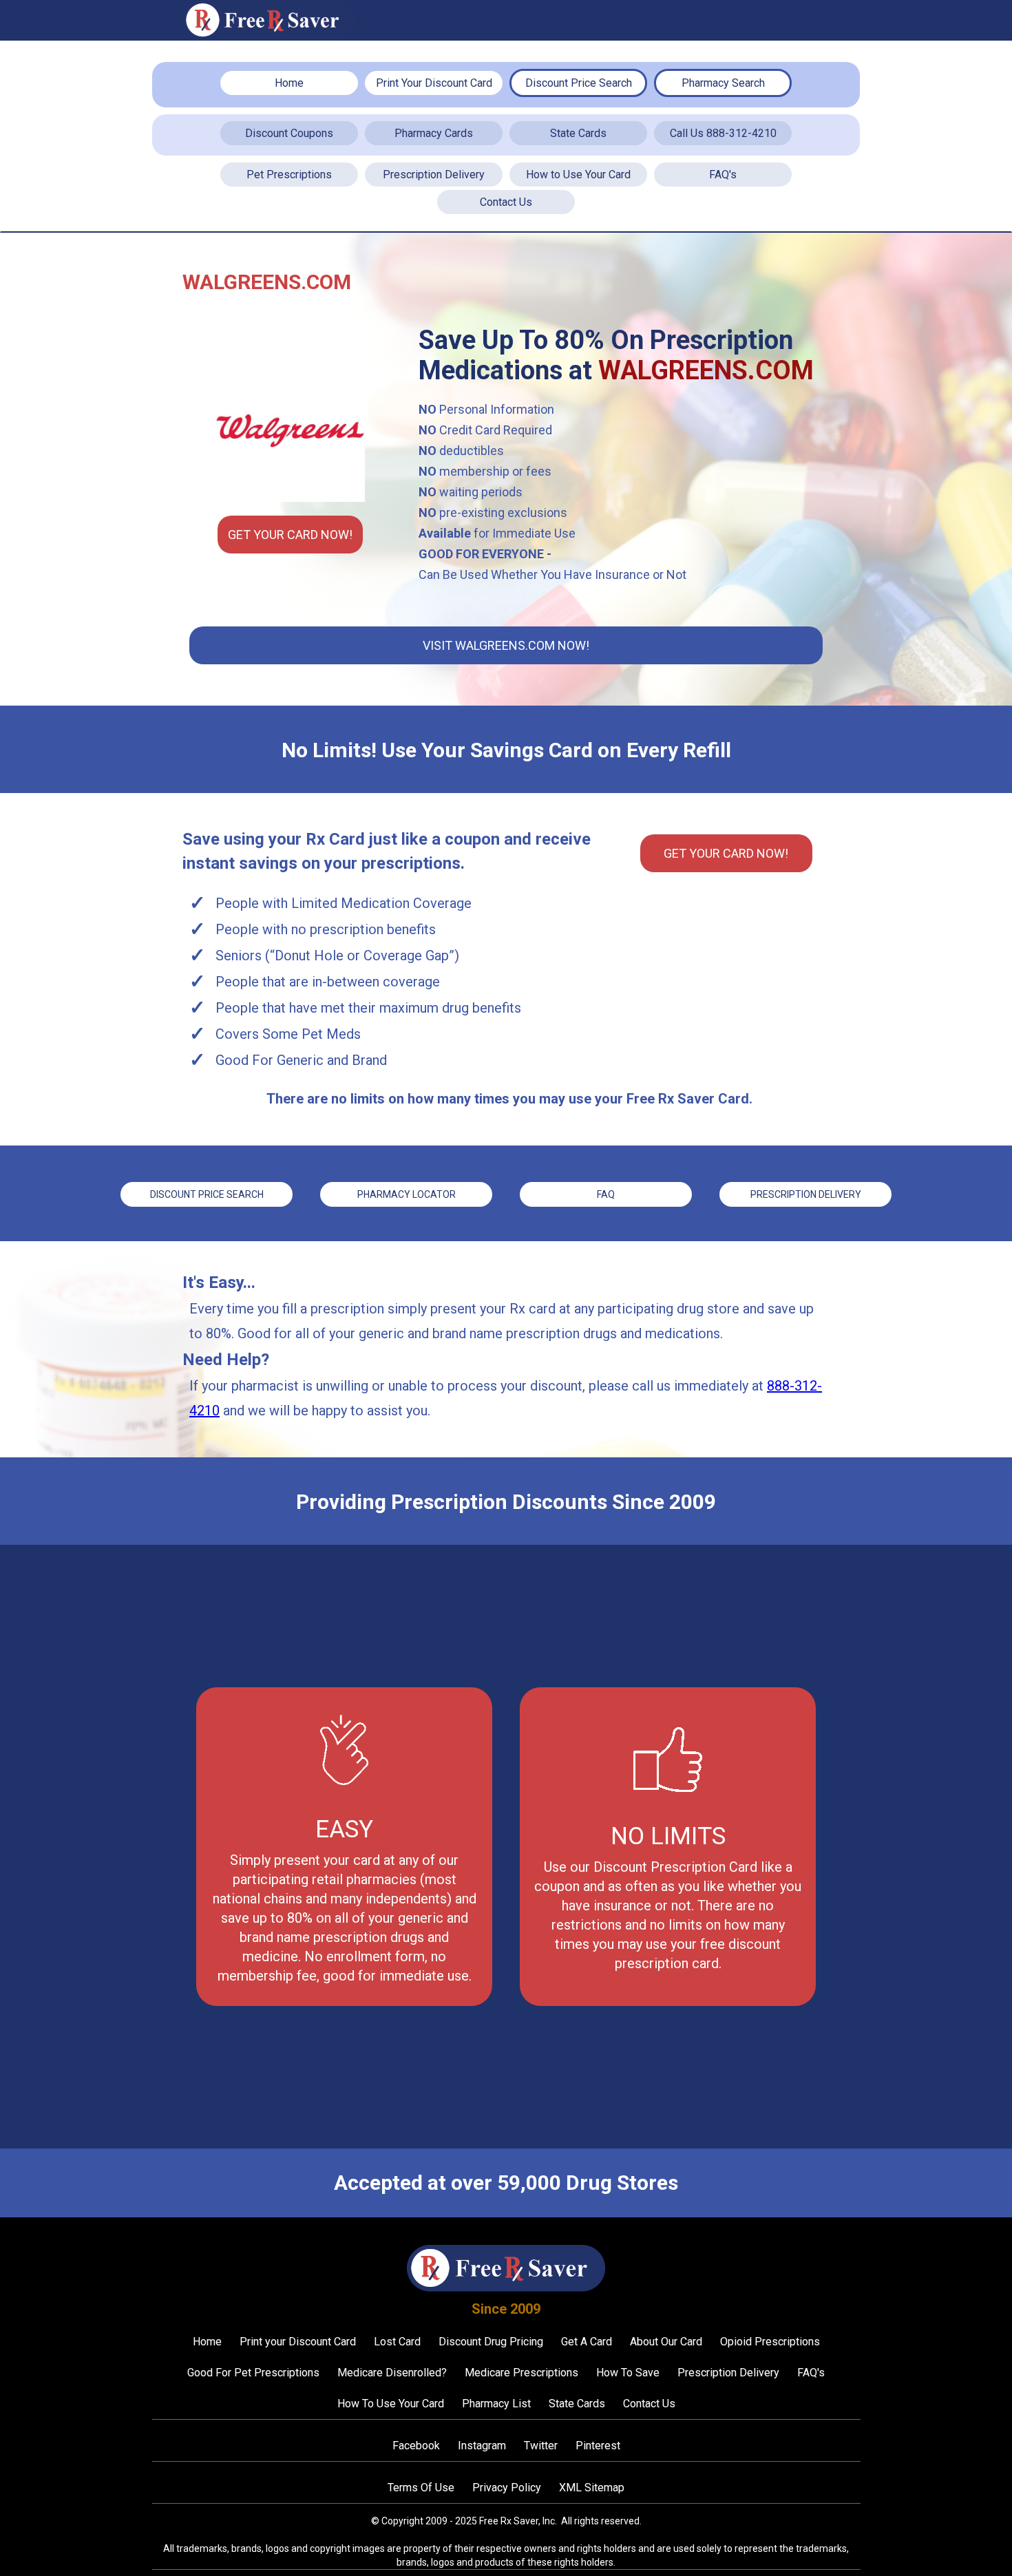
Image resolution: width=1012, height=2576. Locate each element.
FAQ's (723, 175)
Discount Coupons (289, 133)
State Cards (578, 133)
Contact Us (506, 202)
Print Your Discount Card (434, 83)
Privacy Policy (507, 2488)
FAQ (606, 1194)
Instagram (482, 2446)
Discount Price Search (579, 83)
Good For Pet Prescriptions (253, 2373)
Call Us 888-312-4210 (723, 133)
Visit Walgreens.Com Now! (506, 645)
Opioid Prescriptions (770, 2342)
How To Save (628, 2373)
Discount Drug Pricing (491, 2342)
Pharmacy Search (723, 83)
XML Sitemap (592, 2488)
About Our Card (666, 2342)
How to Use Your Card (578, 175)
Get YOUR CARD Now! (290, 535)
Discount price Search (207, 1194)
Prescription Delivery (434, 175)
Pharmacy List (496, 2404)
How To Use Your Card (391, 2404)
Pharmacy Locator (407, 1194)
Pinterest (598, 2446)
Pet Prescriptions (289, 175)
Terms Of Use (421, 2488)
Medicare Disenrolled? (392, 2373)
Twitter (541, 2446)
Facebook (416, 2446)
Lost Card (397, 2342)
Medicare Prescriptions (521, 2373)
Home (289, 83)
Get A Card (587, 2342)
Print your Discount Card (298, 2342)
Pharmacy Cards (434, 133)
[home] (268, 20)
